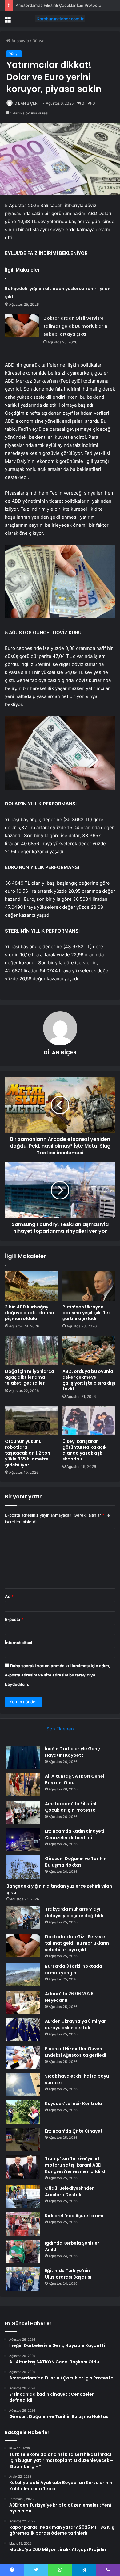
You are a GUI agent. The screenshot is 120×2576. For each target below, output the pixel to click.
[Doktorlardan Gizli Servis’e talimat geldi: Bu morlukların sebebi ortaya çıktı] (22, 326)
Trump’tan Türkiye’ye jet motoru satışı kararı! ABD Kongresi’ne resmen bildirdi (76, 2165)
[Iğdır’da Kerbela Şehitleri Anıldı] (23, 2252)
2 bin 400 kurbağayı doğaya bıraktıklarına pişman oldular (30, 1313)
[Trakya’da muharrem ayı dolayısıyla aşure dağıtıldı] (23, 1918)
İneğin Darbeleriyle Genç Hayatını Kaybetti (72, 1752)
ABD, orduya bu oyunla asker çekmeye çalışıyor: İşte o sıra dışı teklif (89, 1380)
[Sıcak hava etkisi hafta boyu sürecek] (23, 2085)
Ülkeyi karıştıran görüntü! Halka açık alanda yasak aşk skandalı (84, 1450)
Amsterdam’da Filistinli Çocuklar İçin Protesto (58, 5)
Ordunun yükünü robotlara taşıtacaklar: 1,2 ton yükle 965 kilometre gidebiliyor (28, 1453)
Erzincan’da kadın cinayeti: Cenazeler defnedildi (75, 1834)
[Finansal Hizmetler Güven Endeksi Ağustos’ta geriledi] (23, 2057)
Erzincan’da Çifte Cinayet (74, 2131)
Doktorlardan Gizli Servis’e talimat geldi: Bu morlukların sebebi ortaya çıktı (75, 326)
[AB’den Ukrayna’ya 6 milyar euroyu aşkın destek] (23, 2030)
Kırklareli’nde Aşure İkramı (74, 2216)
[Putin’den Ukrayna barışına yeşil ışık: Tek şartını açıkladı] (89, 1286)
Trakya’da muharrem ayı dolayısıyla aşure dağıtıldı (74, 1912)
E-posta (14, 1619)
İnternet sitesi (19, 1643)
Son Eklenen (60, 1729)
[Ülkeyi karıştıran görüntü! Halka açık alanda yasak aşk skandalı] (89, 1421)
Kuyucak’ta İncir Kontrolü (73, 2104)
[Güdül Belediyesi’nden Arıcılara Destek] (23, 2197)
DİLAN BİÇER (26, 103)
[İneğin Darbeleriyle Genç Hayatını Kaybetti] (23, 1757)
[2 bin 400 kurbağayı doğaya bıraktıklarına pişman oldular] (31, 1286)
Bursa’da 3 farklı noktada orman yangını (74, 1969)
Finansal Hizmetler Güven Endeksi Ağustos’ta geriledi (76, 2052)
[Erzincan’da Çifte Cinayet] (23, 2140)
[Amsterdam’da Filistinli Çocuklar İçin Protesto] (23, 1812)
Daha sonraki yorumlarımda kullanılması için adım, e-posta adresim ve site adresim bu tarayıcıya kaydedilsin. (58, 1675)
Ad (9, 1596)
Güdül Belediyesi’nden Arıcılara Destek (70, 2191)
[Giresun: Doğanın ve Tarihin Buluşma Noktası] (23, 1867)
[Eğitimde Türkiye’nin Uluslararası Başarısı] (23, 2279)
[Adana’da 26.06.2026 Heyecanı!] (23, 2002)
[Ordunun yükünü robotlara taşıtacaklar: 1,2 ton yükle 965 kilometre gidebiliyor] (31, 1421)
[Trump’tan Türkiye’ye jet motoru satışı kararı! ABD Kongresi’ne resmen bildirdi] (23, 2167)
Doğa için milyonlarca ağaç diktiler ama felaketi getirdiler (30, 1377)
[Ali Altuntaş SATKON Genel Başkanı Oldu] (23, 1785)
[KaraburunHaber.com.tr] (60, 19)
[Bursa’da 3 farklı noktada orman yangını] (23, 1975)
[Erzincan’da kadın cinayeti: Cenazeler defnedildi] (23, 1840)
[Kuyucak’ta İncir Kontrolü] (23, 2112)
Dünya (38, 41)
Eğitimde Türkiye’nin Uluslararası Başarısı (68, 2274)
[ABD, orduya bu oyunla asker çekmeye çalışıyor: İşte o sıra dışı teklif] (89, 1350)
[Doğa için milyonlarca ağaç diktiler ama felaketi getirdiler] (31, 1350)
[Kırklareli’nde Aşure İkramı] (23, 2224)
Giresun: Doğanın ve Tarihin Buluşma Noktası (76, 1862)
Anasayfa (20, 41)
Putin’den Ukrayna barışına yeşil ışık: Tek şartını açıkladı (87, 1313)
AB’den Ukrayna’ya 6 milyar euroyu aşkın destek (75, 2024)
